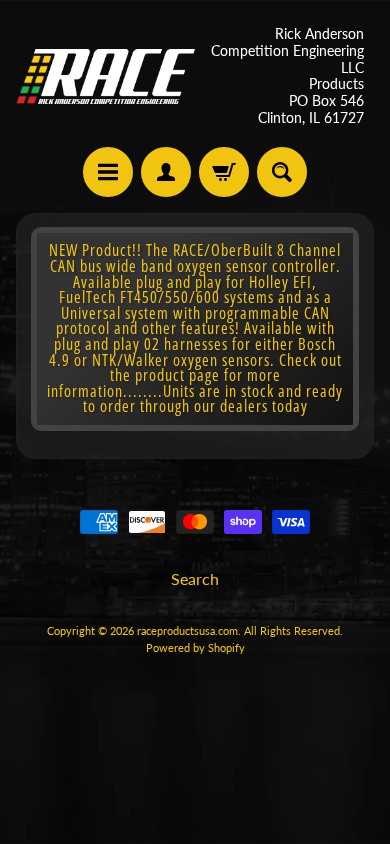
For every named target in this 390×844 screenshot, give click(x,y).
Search (195, 578)
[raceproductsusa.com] (105, 76)
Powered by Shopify (195, 647)
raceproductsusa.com (187, 630)
